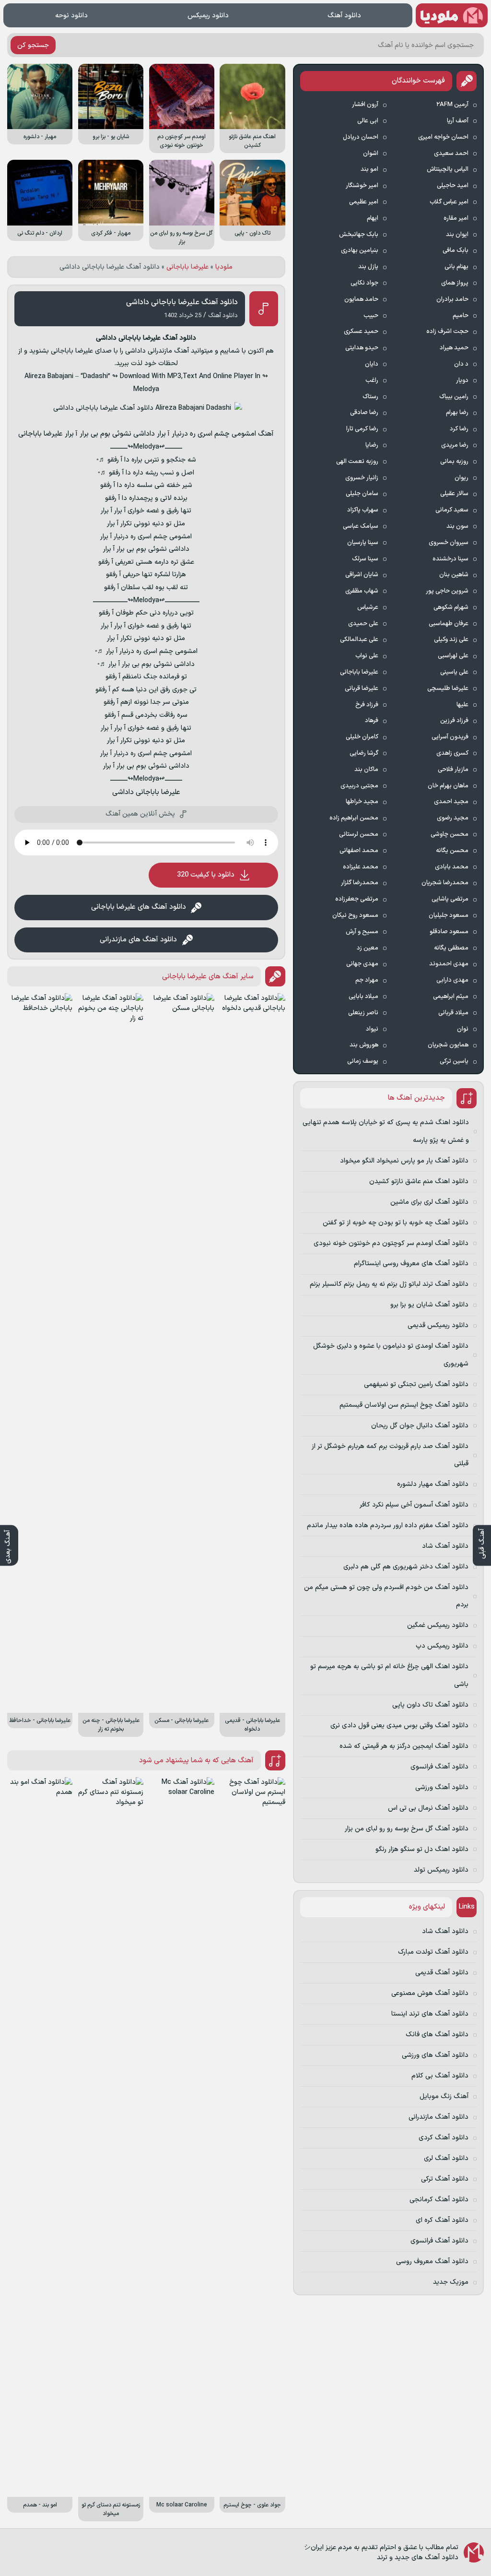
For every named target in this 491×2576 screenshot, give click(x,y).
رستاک (370, 397)
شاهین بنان (454, 575)
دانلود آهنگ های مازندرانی (138, 940)
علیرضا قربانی (362, 689)
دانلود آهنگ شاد (445, 1546)
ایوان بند (457, 235)
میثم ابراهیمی (451, 997)
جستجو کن (33, 45)
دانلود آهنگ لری (446, 2158)
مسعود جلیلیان (449, 915)
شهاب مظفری (362, 591)
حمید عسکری (361, 332)
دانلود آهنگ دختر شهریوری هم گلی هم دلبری (406, 1567)
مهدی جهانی (362, 964)
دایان (372, 364)
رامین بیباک (454, 397)
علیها (462, 705)
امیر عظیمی (364, 202)
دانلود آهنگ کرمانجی (439, 2200)
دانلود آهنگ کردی (444, 2138)
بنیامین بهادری (360, 250)
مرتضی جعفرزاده (357, 899)
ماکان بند (366, 770)
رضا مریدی (455, 445)
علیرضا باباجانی (187, 267)
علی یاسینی (454, 672)
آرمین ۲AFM (452, 105)
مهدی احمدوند (449, 964)
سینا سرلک (365, 559)
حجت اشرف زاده (447, 332)
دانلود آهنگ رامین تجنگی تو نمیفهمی (416, 1384)
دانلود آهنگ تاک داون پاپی (430, 1705)
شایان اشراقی (362, 575)
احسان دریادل (361, 137)
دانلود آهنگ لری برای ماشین (429, 1202)
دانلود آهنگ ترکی (445, 2179)
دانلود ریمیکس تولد (441, 1870)
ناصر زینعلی (363, 1013)
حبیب (371, 316)
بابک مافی (456, 250)
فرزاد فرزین (454, 721)
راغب (372, 380)
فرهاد (372, 721)
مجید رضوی (453, 818)
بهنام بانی (456, 267)
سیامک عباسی (361, 526)
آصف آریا (458, 121)
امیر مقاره (456, 218)
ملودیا (224, 267)
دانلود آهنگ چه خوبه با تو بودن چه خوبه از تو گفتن (396, 1223)
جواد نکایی (364, 283)
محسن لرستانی (359, 834)
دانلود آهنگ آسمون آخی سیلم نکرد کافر (414, 1505)
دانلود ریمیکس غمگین (438, 1625)
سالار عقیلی (454, 494)
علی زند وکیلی (451, 640)
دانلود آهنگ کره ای (442, 2220)
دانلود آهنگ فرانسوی (439, 1767)
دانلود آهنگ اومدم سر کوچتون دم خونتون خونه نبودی (391, 1243)
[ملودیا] (452, 15)
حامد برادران (452, 299)
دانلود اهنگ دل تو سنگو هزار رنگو (422, 1849)
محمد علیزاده (361, 867)
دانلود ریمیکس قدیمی (438, 1325)
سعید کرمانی (452, 510)
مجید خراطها (362, 802)
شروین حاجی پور (447, 591)
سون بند (457, 526)
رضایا (372, 445)
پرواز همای (455, 283)
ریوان (462, 478)
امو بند (369, 169)
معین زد (368, 948)
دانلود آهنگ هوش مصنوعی (430, 1993)
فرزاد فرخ (367, 705)
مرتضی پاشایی (450, 899)
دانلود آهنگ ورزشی (442, 1787)
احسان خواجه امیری (443, 137)
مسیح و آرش (362, 932)
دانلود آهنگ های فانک (437, 2035)
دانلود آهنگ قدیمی (442, 1973)
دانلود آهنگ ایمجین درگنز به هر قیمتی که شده (404, 1746)
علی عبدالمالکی (359, 640)
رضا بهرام (457, 413)
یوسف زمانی (363, 1061)
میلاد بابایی (363, 997)
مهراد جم (367, 980)
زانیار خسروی (362, 478)
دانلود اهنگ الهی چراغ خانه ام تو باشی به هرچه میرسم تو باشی (389, 1675)
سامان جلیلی (362, 494)
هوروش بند (364, 1045)
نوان (463, 1029)
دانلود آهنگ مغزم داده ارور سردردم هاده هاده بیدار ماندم (388, 1525)
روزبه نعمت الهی (357, 462)
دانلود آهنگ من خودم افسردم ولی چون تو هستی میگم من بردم (386, 1596)
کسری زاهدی (452, 753)
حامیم (461, 316)
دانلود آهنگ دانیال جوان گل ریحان (420, 1426)
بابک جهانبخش (359, 235)
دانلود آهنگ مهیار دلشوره (433, 1484)
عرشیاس (368, 607)
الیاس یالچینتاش (448, 169)
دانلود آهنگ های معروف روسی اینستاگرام (411, 1264)
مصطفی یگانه (451, 948)
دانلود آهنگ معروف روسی (432, 2261)
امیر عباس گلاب (449, 202)
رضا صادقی (364, 413)
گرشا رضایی (364, 753)
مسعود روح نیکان (355, 915)
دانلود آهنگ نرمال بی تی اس (428, 1808)
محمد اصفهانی (359, 851)
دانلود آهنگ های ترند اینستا (430, 2014)
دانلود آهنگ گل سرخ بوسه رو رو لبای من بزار (407, 1829)
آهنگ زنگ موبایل (444, 2096)
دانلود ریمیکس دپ (442, 1646)
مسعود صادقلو (449, 932)
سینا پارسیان (363, 543)
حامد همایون (361, 299)
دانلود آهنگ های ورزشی (435, 2055)
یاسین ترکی (454, 1061)
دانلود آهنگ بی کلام (440, 2076)
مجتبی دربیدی (359, 786)
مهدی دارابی (452, 980)
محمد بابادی (452, 867)
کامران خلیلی (362, 737)
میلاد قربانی (453, 1013)
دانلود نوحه (71, 16)
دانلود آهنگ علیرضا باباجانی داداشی (182, 302)
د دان (461, 364)
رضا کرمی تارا (362, 429)
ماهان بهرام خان (448, 786)
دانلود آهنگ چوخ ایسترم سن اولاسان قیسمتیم (404, 1405)
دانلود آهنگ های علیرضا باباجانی (139, 907)
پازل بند (368, 267)
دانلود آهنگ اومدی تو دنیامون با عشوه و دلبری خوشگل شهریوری (391, 1355)
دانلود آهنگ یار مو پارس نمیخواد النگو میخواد (404, 1161)
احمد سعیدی (451, 154)
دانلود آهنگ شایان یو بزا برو (429, 1305)
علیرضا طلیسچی (448, 689)
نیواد (372, 1029)
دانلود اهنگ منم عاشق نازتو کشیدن (419, 1181)
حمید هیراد (454, 348)
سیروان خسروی (449, 543)
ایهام (373, 218)
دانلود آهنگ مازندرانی (438, 2117)
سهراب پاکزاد (363, 510)
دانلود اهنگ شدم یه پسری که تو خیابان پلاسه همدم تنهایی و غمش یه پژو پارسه (386, 1131)
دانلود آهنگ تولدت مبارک (433, 1952)
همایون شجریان (448, 1045)
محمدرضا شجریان (445, 883)
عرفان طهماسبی (449, 624)
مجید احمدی (451, 802)
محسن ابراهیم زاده (354, 818)
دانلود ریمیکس (208, 16)
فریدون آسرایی (450, 737)
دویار (462, 380)
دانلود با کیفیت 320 (206, 875)
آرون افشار (365, 105)
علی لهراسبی (453, 656)
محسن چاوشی (450, 834)
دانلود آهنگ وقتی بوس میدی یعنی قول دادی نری (399, 1726)
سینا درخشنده (450, 559)
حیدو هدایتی (362, 348)
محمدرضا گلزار (360, 883)
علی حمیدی (363, 624)
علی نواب (367, 656)
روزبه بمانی (454, 462)
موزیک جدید (451, 2282)
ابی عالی (368, 121)
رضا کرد (459, 429)
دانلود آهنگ (344, 16)
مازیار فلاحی (453, 770)
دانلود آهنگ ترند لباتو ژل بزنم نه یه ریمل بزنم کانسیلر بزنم (389, 1284)
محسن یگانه (452, 851)
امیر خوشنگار (362, 186)
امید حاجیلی (453, 186)
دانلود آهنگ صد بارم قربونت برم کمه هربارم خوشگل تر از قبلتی (390, 1455)
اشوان (371, 154)
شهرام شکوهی (451, 607)
